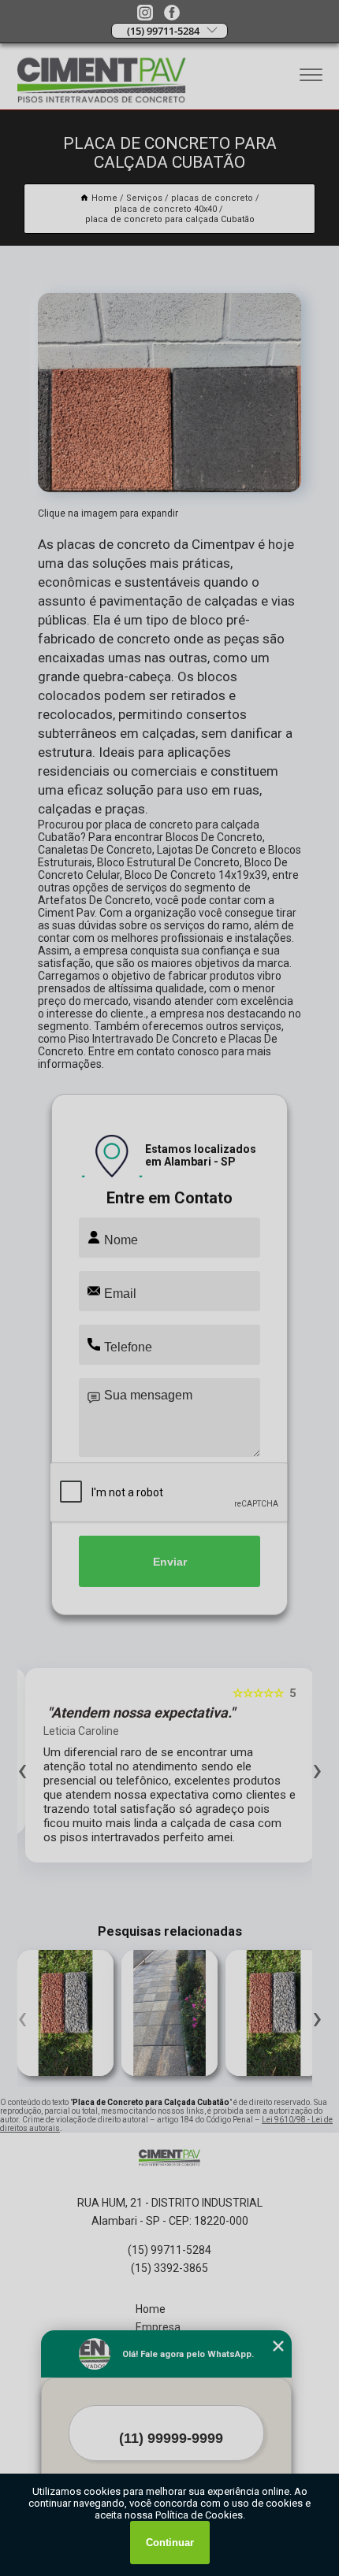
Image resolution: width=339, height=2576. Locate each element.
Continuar (170, 2543)
